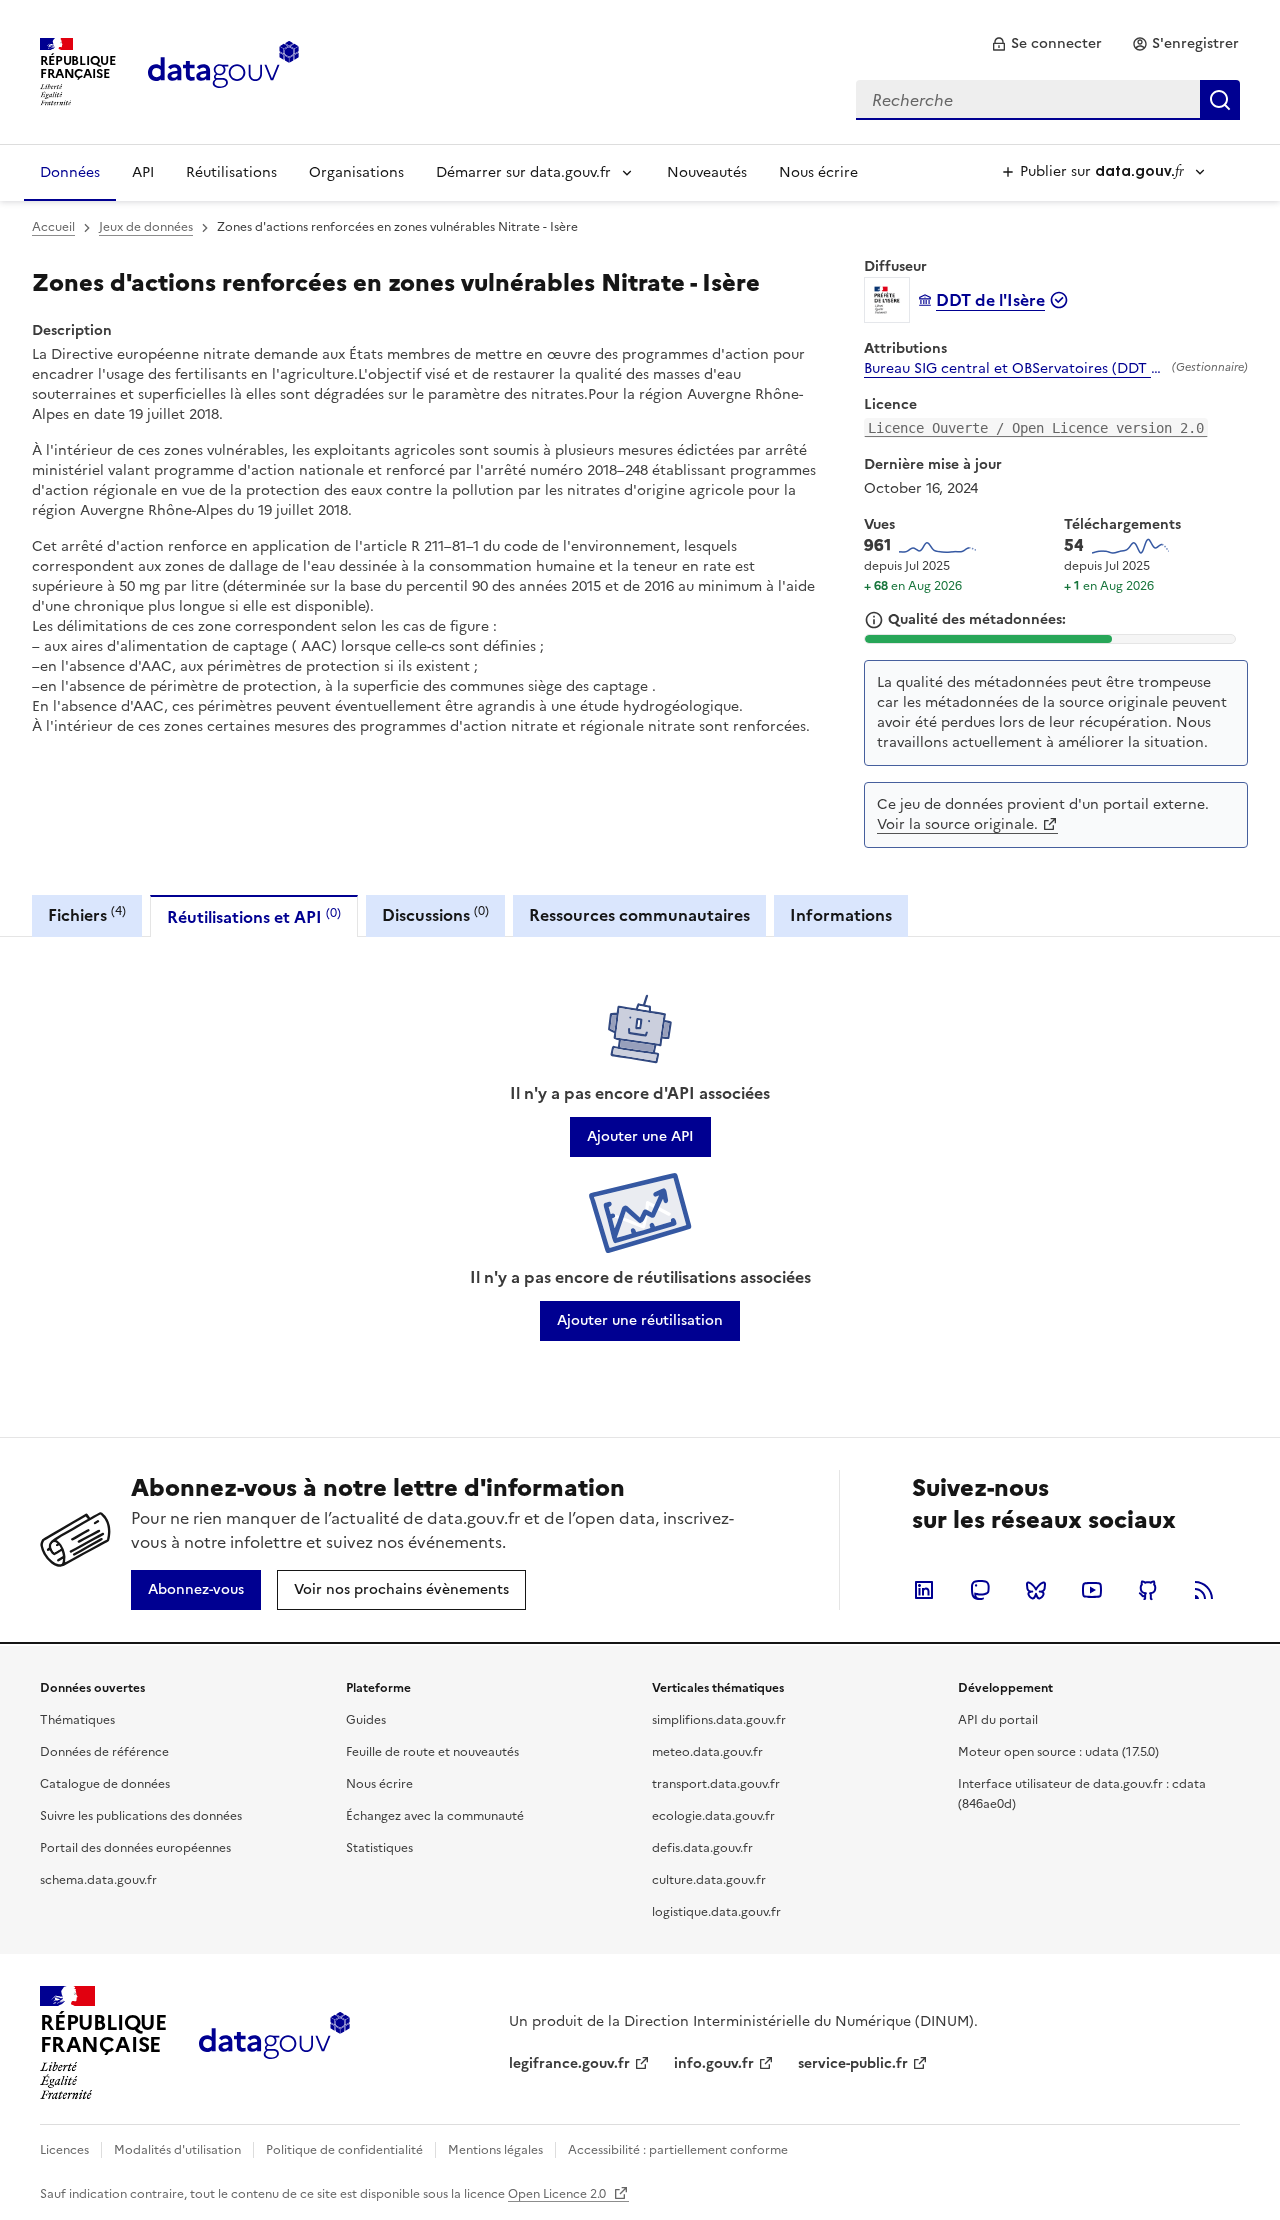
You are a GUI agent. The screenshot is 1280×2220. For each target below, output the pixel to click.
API (143, 172)
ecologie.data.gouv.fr (713, 1816)
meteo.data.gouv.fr (707, 1752)
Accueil (53, 227)
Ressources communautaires (639, 915)
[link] (1046, 44)
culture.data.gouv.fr (709, 1880)
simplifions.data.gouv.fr (719, 1720)
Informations (841, 915)
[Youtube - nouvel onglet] (1092, 1590)
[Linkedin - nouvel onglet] (924, 1590)
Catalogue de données (105, 1784)
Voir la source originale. (957, 824)
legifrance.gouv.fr (569, 2063)
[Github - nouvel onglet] (1148, 1590)
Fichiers (87, 914)
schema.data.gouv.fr (98, 1880)
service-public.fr (853, 2063)
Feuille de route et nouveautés (432, 1752)
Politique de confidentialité (344, 2150)
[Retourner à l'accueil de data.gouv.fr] (223, 70)
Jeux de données (146, 227)
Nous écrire (818, 172)
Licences (64, 2150)
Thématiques (77, 1720)
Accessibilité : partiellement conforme (678, 2150)
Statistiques (379, 1848)
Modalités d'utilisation (177, 2150)
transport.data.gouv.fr (716, 1784)
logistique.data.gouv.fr (716, 1912)
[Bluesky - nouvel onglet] (1036, 1590)
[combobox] (1048, 100)
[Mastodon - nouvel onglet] (980, 1590)
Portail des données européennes (135, 1848)
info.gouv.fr (714, 2063)
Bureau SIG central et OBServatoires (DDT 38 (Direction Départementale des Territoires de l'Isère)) (1014, 369)
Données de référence (104, 1752)
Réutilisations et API (254, 916)
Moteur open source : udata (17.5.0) (1058, 1752)
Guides (366, 1720)
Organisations (356, 172)
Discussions (435, 914)
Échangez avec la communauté (435, 1816)
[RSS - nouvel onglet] (1204, 1590)
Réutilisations (231, 172)
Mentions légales (495, 2150)
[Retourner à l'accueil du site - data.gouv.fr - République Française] (274, 2043)
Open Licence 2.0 (558, 2194)
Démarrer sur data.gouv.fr (523, 172)
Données (70, 172)
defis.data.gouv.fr (702, 1848)
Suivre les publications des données (141, 1816)
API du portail (998, 1720)
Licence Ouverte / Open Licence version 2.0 (1036, 428)
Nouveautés (707, 172)
